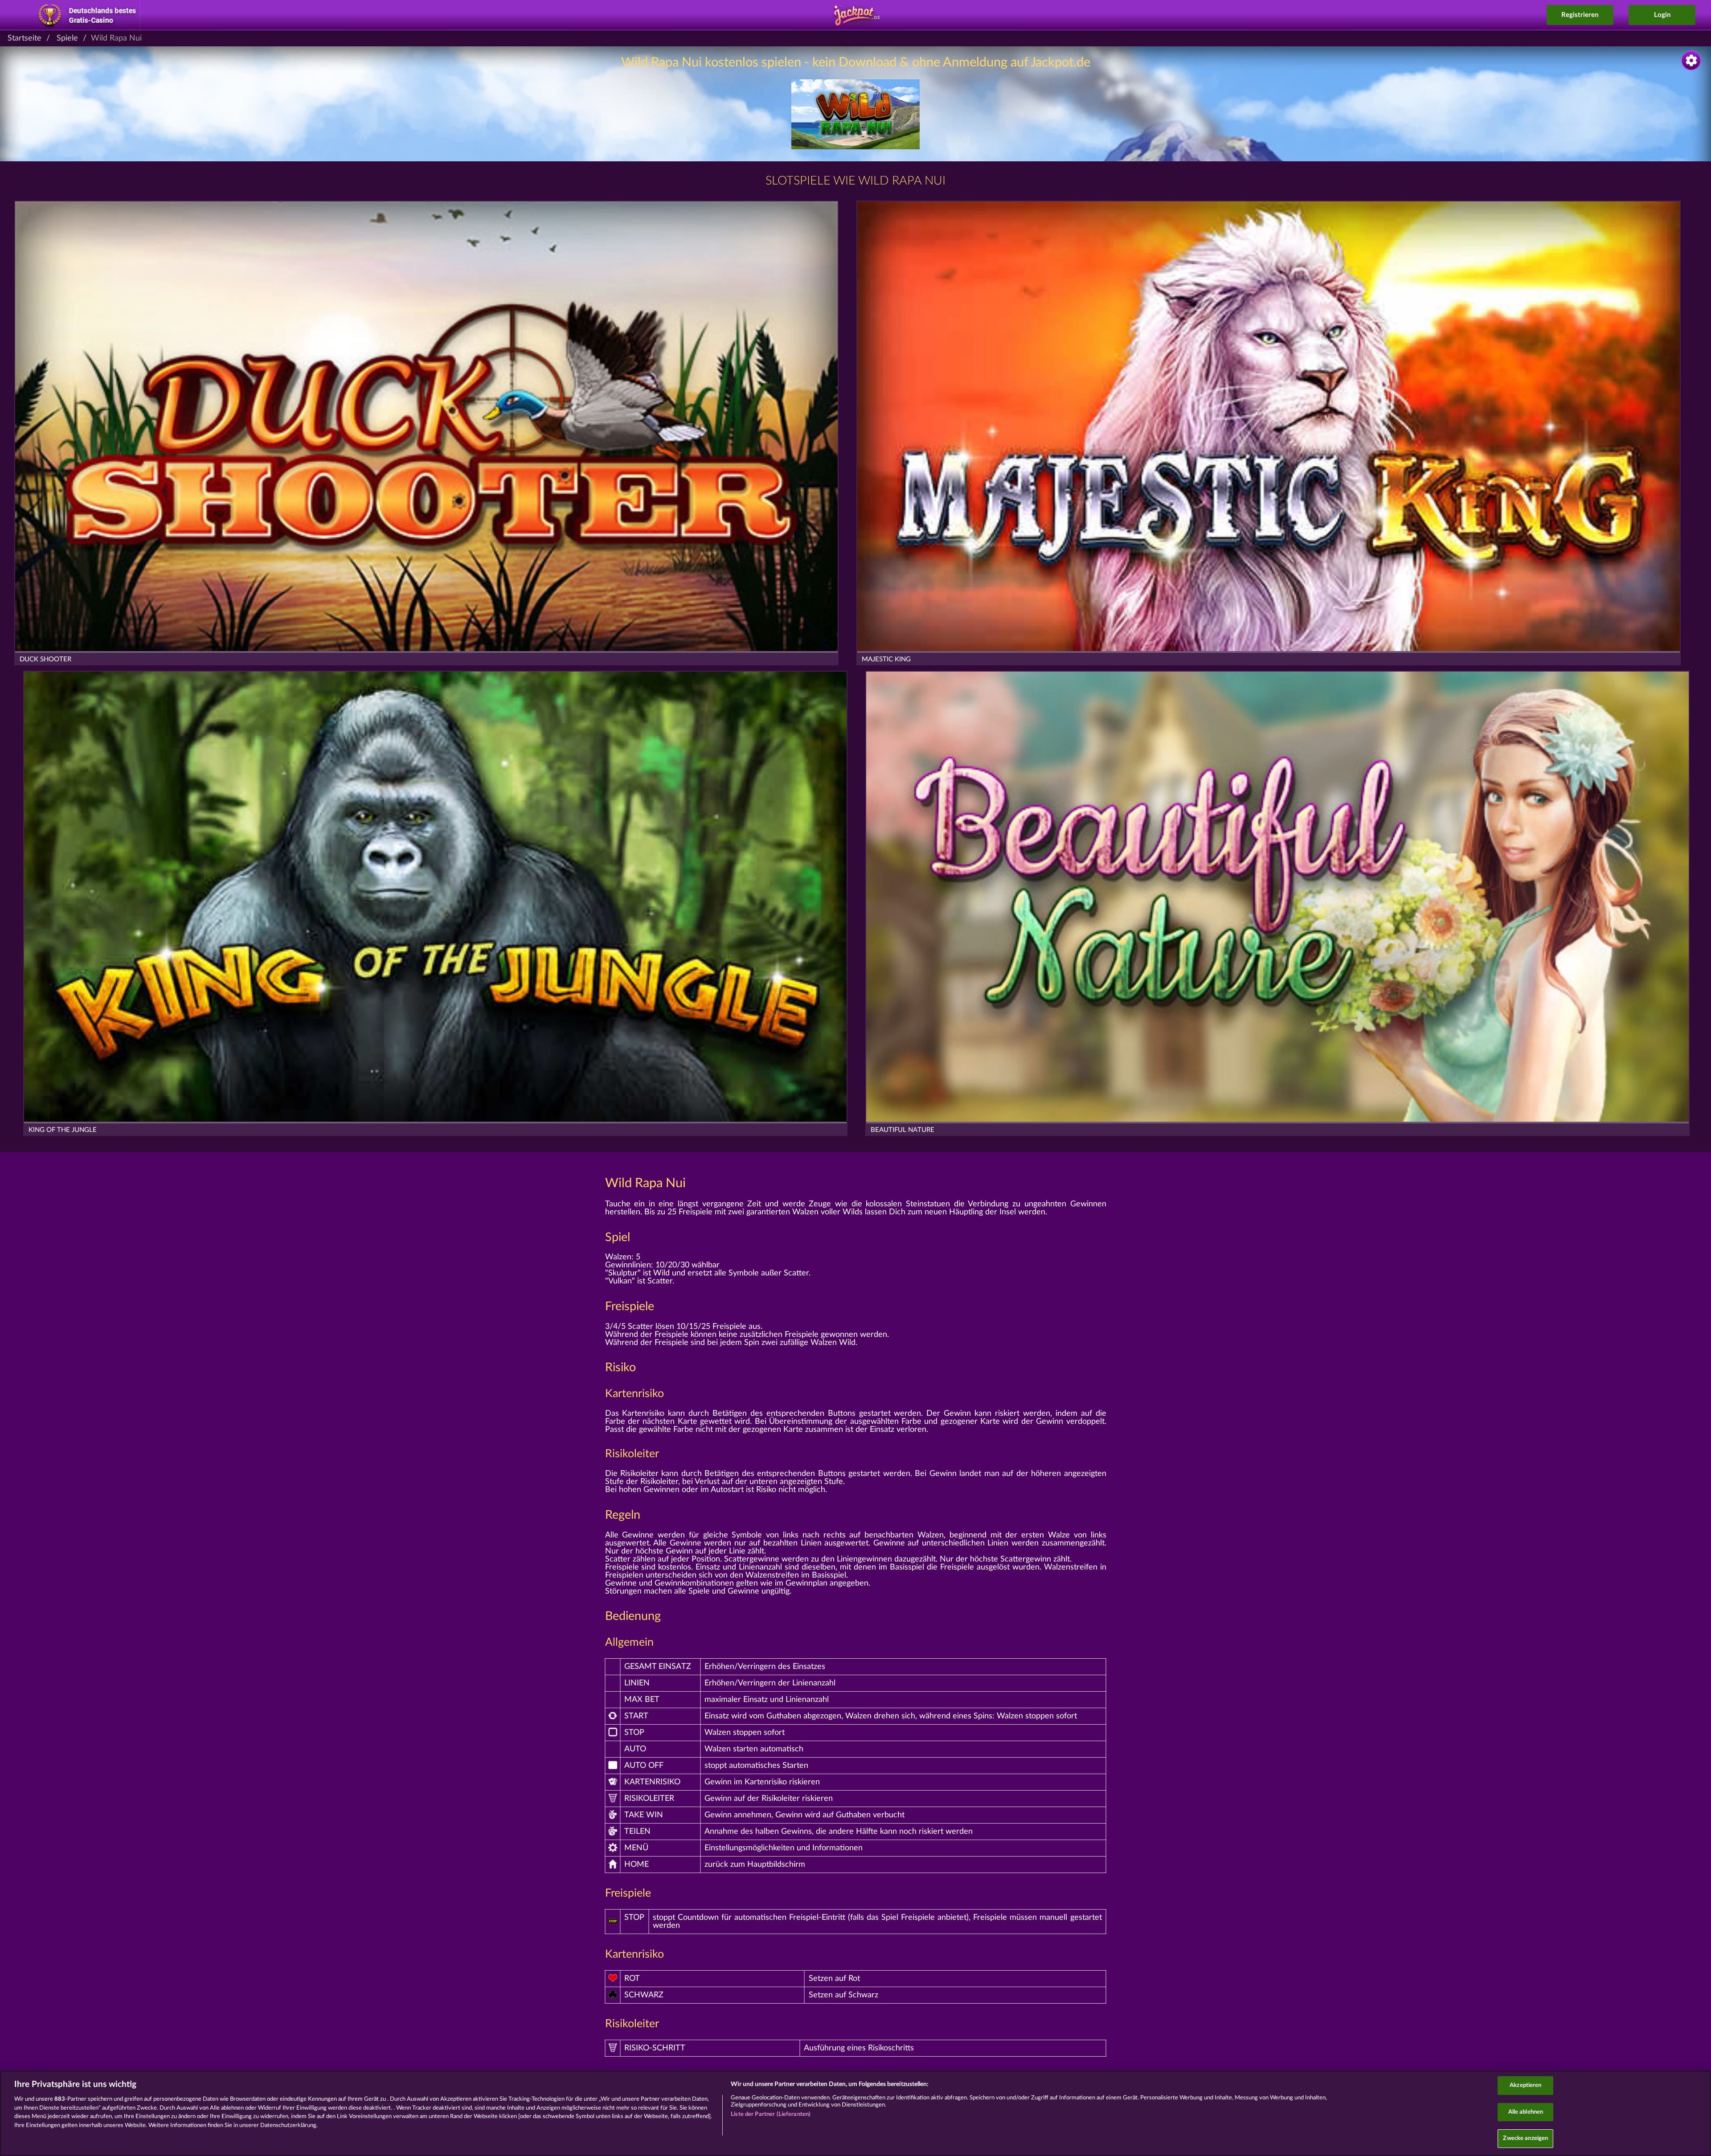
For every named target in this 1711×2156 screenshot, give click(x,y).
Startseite (25, 38)
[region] (855, 2113)
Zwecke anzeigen (1525, 2138)
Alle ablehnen (1526, 2112)
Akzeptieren (1525, 2085)
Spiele (67, 38)
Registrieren (1580, 15)
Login (1662, 15)
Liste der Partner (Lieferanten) (771, 2114)
